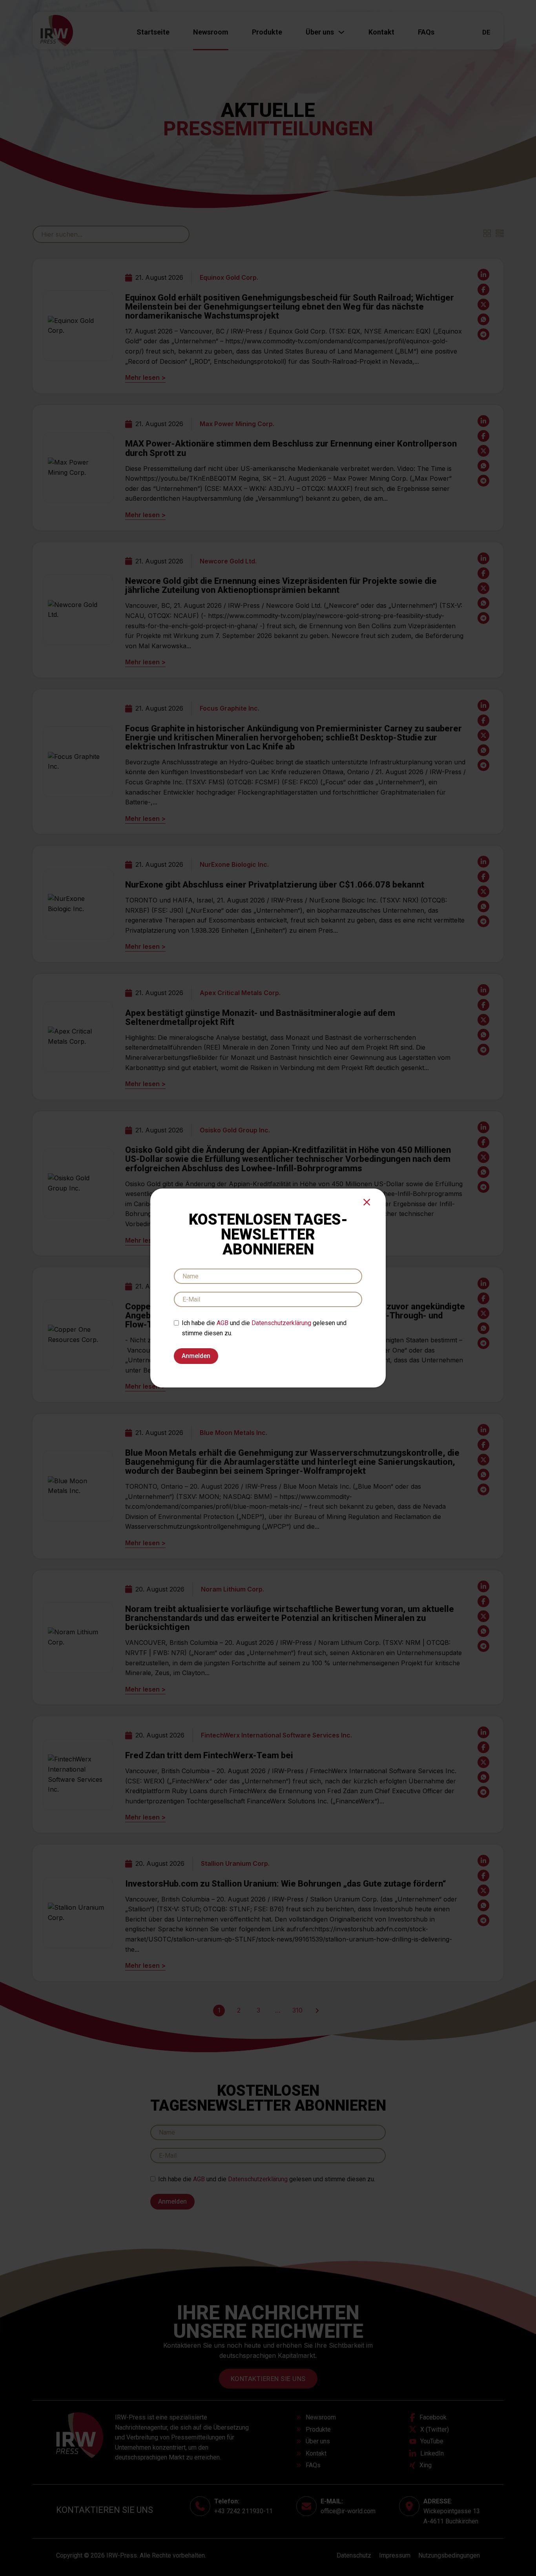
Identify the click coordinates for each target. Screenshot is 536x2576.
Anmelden (196, 1356)
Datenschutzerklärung (281, 1323)
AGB (222, 1323)
